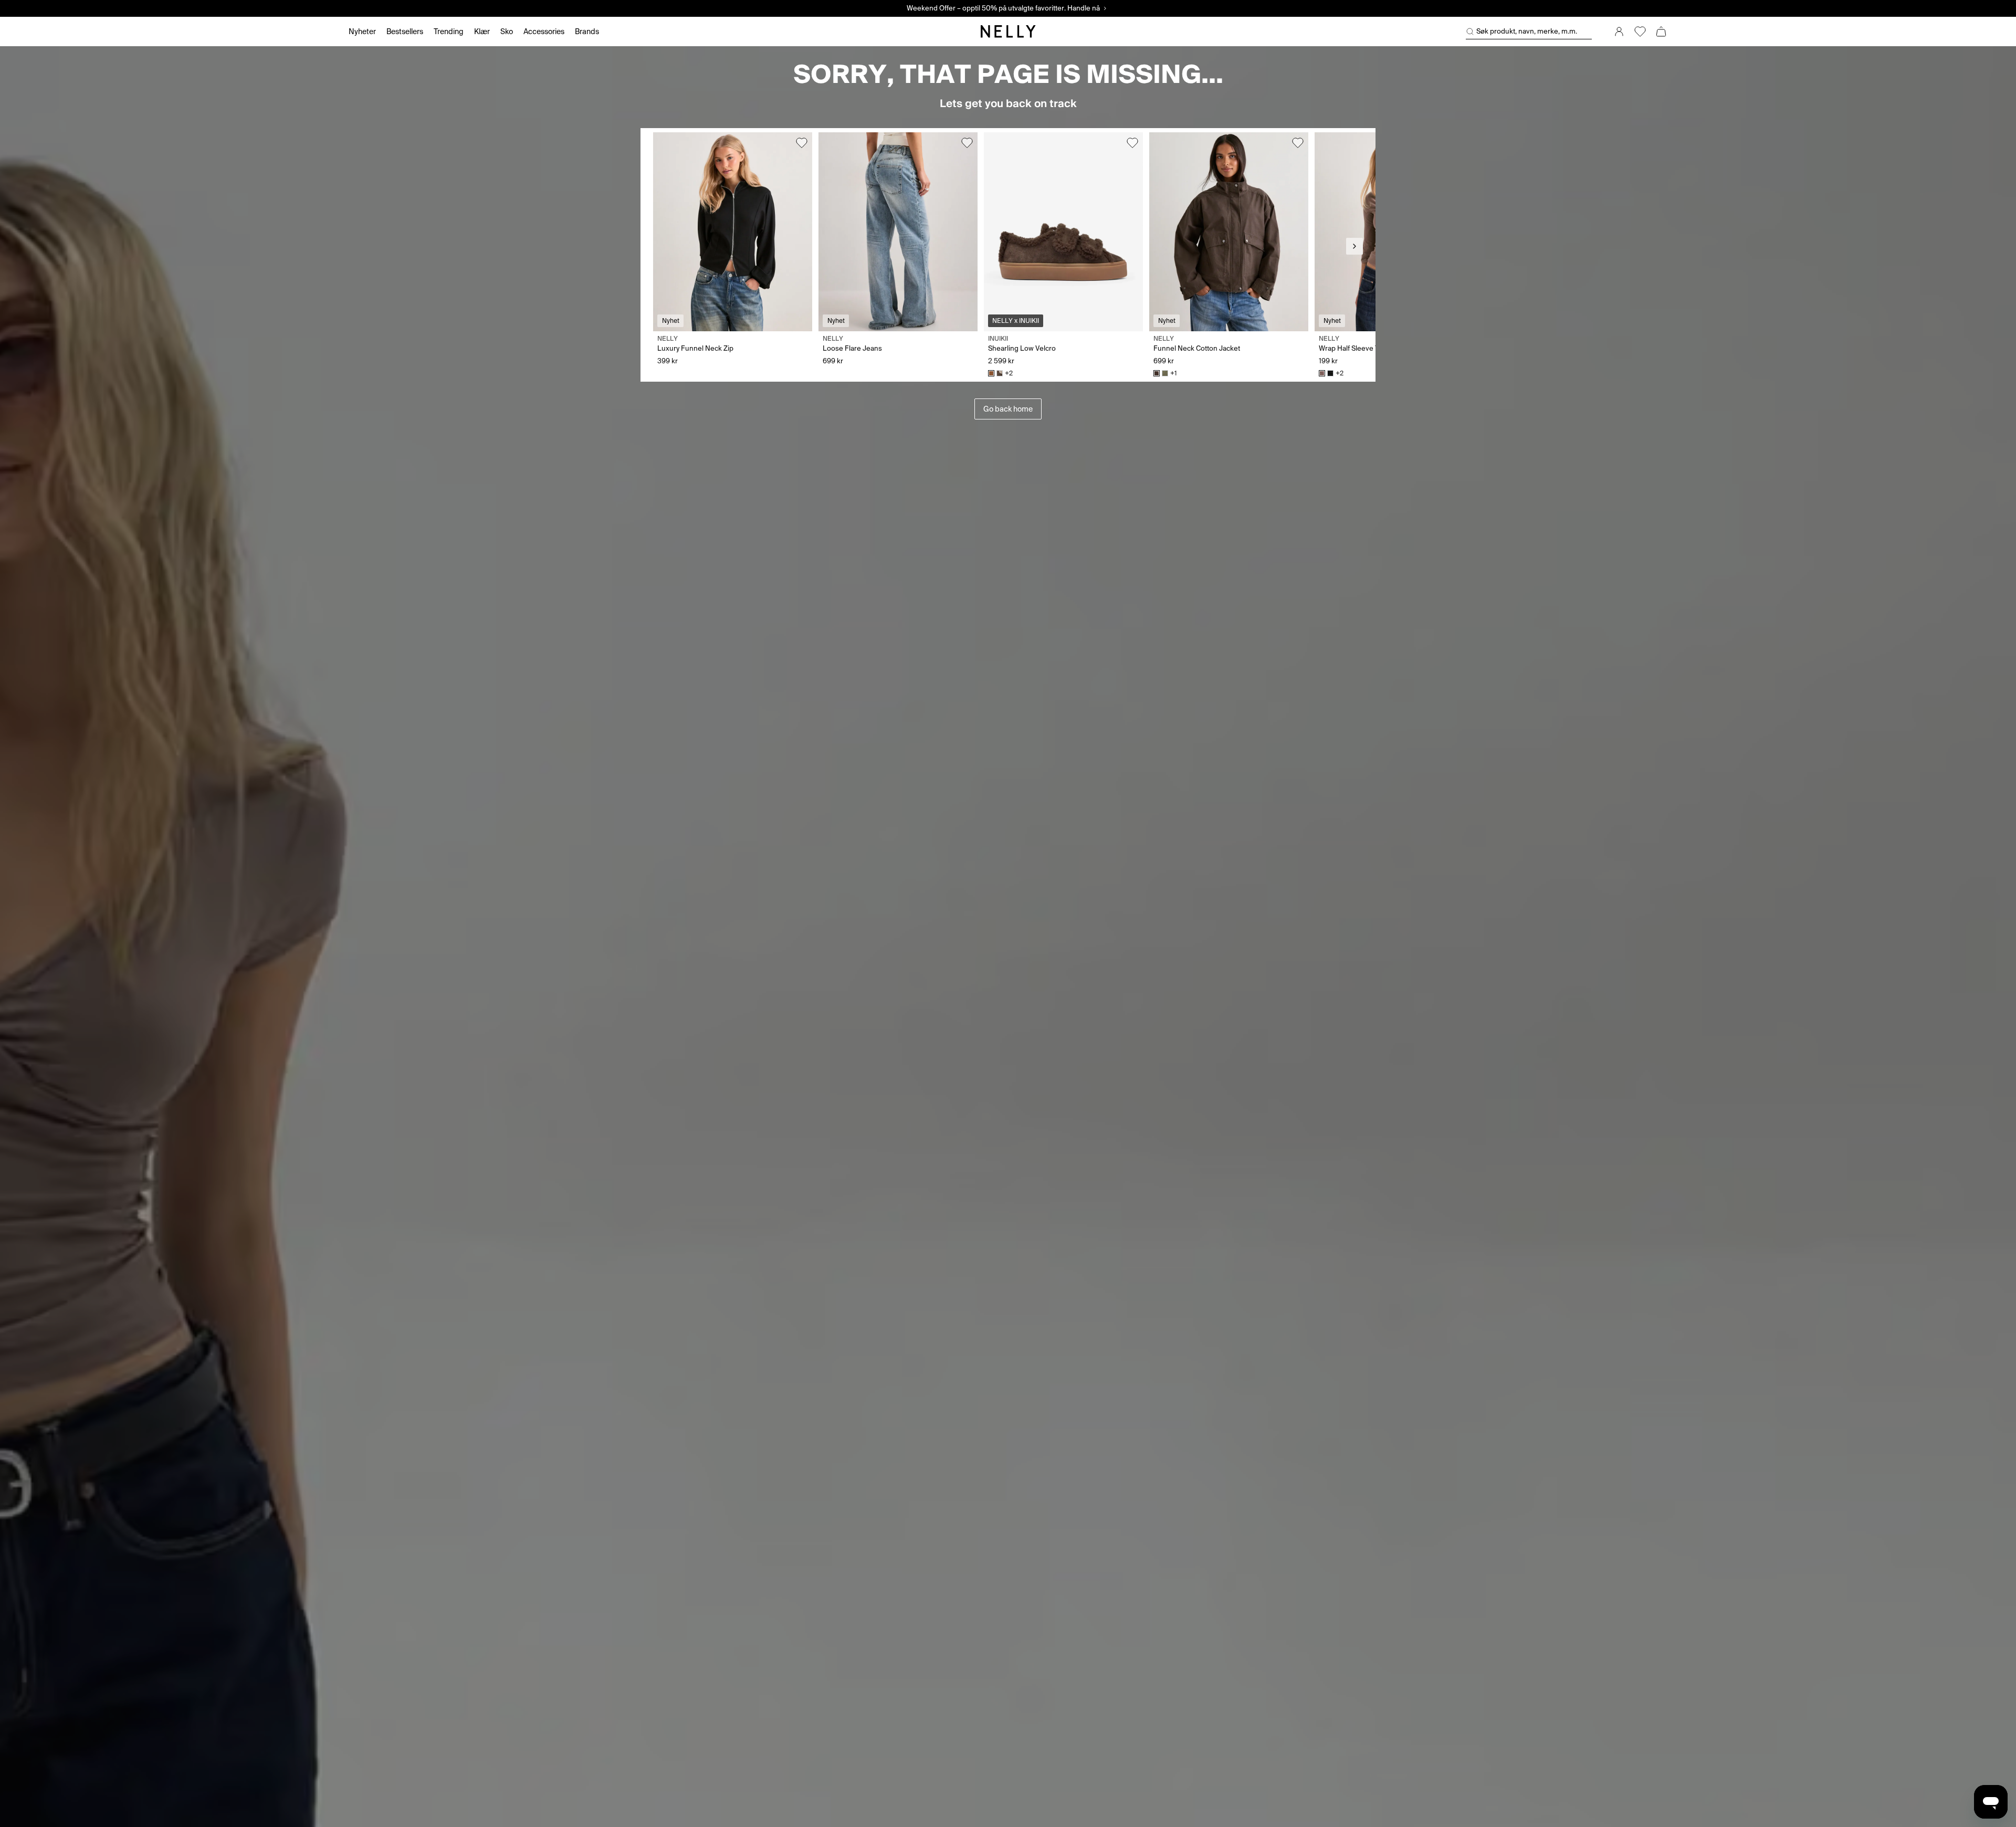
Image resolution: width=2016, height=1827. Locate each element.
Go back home (1008, 409)
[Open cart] (1661, 31)
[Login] (1619, 31)
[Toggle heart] (802, 143)
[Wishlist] (1640, 31)
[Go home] (1008, 31)
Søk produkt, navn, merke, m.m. (1527, 31)
